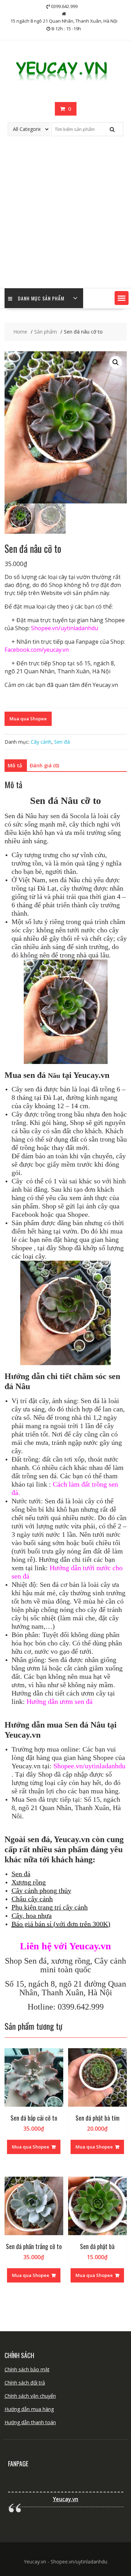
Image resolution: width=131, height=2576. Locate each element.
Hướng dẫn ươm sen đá (60, 1701)
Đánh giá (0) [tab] (44, 765)
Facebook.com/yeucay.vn (37, 650)
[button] (122, 298)
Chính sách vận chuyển (30, 2396)
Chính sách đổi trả (25, 2383)
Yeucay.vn (65, 2499)
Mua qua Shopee (28, 719)
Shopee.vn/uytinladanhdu (65, 628)
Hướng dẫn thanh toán (30, 2422)
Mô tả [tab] (15, 765)
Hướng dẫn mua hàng (29, 2409)
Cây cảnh (41, 742)
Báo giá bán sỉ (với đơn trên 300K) (61, 1924)
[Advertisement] (65, 219)
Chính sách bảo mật (27, 2369)
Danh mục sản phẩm (41, 298)
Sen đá (62, 742)
